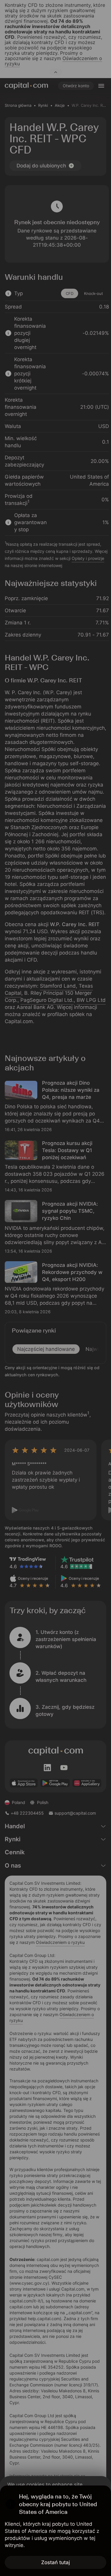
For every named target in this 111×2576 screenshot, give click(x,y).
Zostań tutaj (55, 2562)
